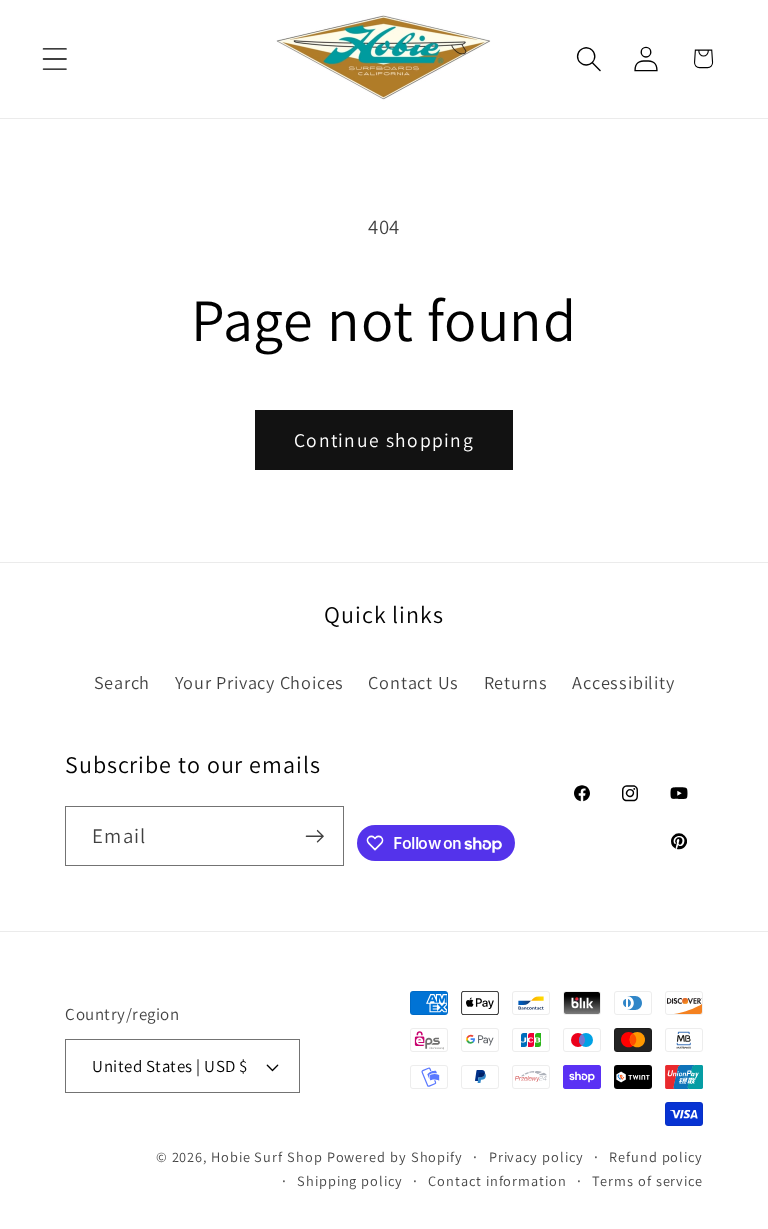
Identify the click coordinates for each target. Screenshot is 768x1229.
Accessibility (623, 682)
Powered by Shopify (395, 1156)
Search (122, 682)
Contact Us (413, 682)
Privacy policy (536, 1156)
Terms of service (647, 1180)
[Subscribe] (314, 836)
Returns (516, 682)
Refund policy (656, 1156)
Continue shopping (384, 440)
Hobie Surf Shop (267, 1156)
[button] (54, 58)
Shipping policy (350, 1180)
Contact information (497, 1180)
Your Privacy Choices (260, 682)
